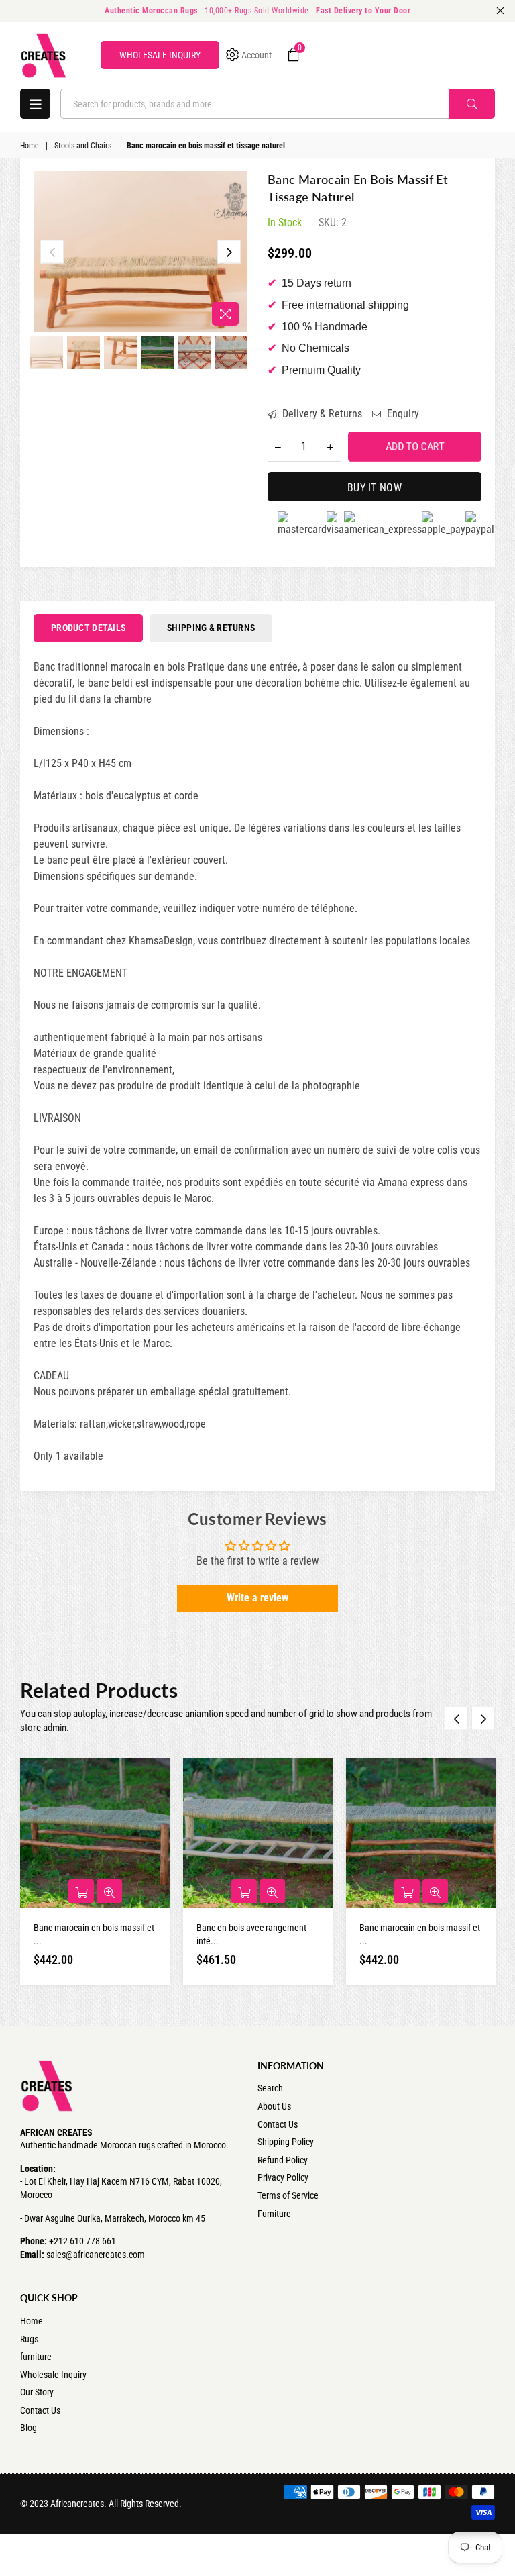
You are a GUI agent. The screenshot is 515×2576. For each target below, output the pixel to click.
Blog (28, 2428)
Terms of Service (288, 2195)
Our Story (37, 2392)
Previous (52, 252)
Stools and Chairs (83, 146)
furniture (36, 2357)
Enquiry (402, 414)
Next (229, 252)
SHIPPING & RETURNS (211, 628)
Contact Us (278, 2124)
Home (30, 146)
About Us (274, 2106)
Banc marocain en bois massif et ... (94, 1934)
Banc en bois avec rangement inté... (251, 1934)
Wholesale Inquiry (53, 2375)
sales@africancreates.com (96, 2255)
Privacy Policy (283, 2177)
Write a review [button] (257, 1598)
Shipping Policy (286, 2142)
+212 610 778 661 (82, 2241)
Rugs (29, 2339)
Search (270, 2088)
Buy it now (375, 488)
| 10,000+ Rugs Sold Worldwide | (257, 11)
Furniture (274, 2214)
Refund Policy (283, 2160)
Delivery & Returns (321, 414)
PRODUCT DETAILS (88, 628)
